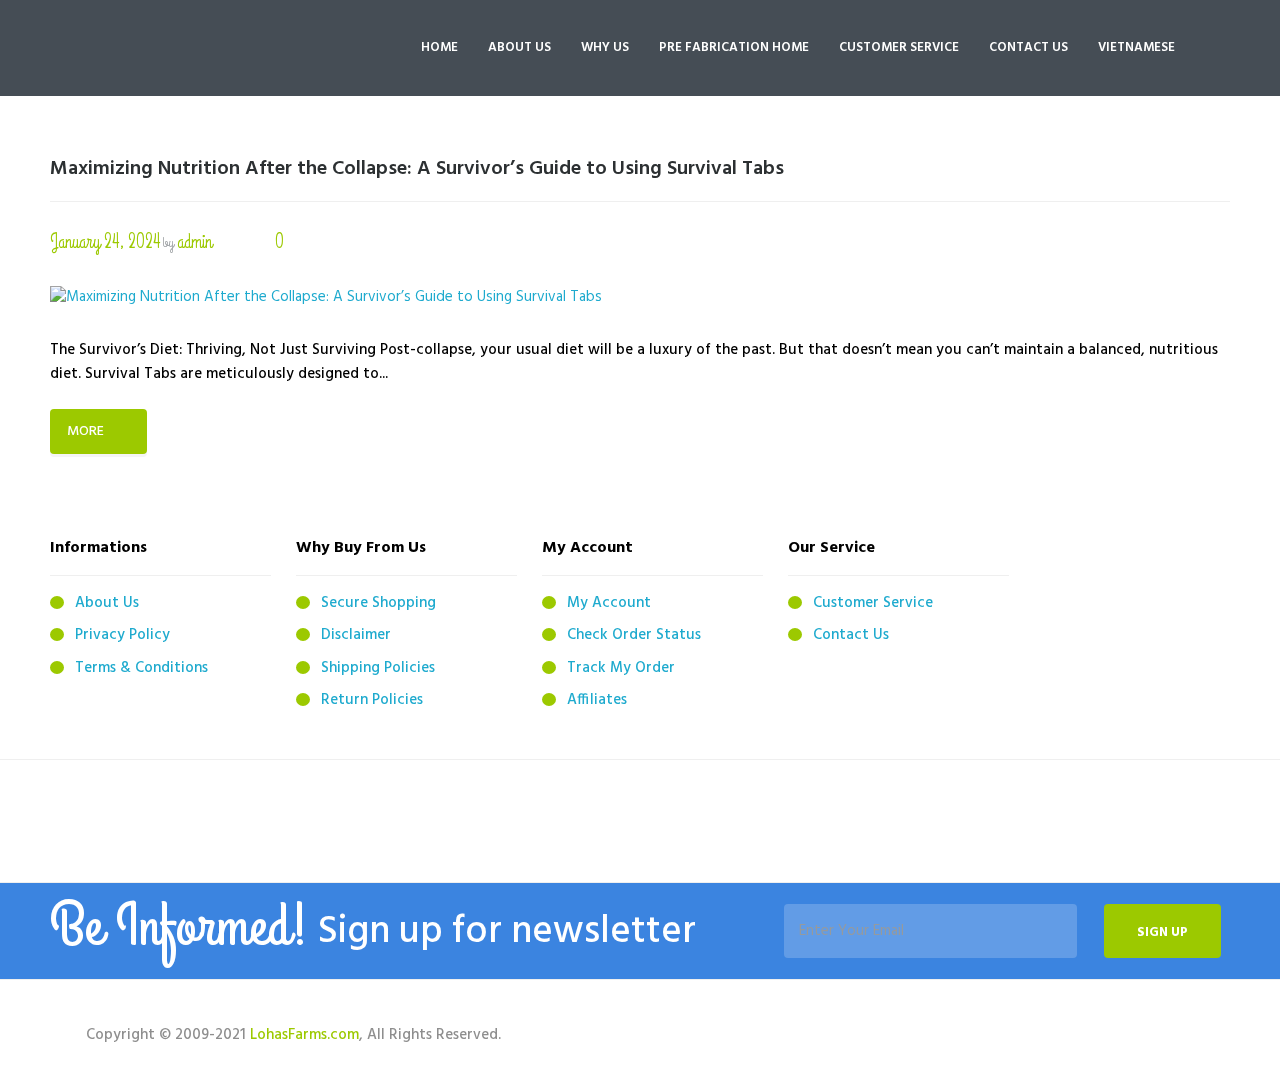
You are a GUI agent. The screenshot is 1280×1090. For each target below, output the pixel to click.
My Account (609, 603)
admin (194, 241)
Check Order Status (634, 635)
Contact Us (851, 635)
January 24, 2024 (105, 241)
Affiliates (597, 700)
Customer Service (873, 603)
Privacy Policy (122, 635)
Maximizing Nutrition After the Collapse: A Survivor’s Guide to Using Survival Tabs (417, 169)
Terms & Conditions (141, 668)
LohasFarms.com (304, 1035)
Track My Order (621, 668)
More (85, 431)
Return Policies (372, 700)
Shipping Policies (378, 668)
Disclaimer (356, 635)
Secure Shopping (378, 603)
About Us (107, 603)
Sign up (1162, 932)
